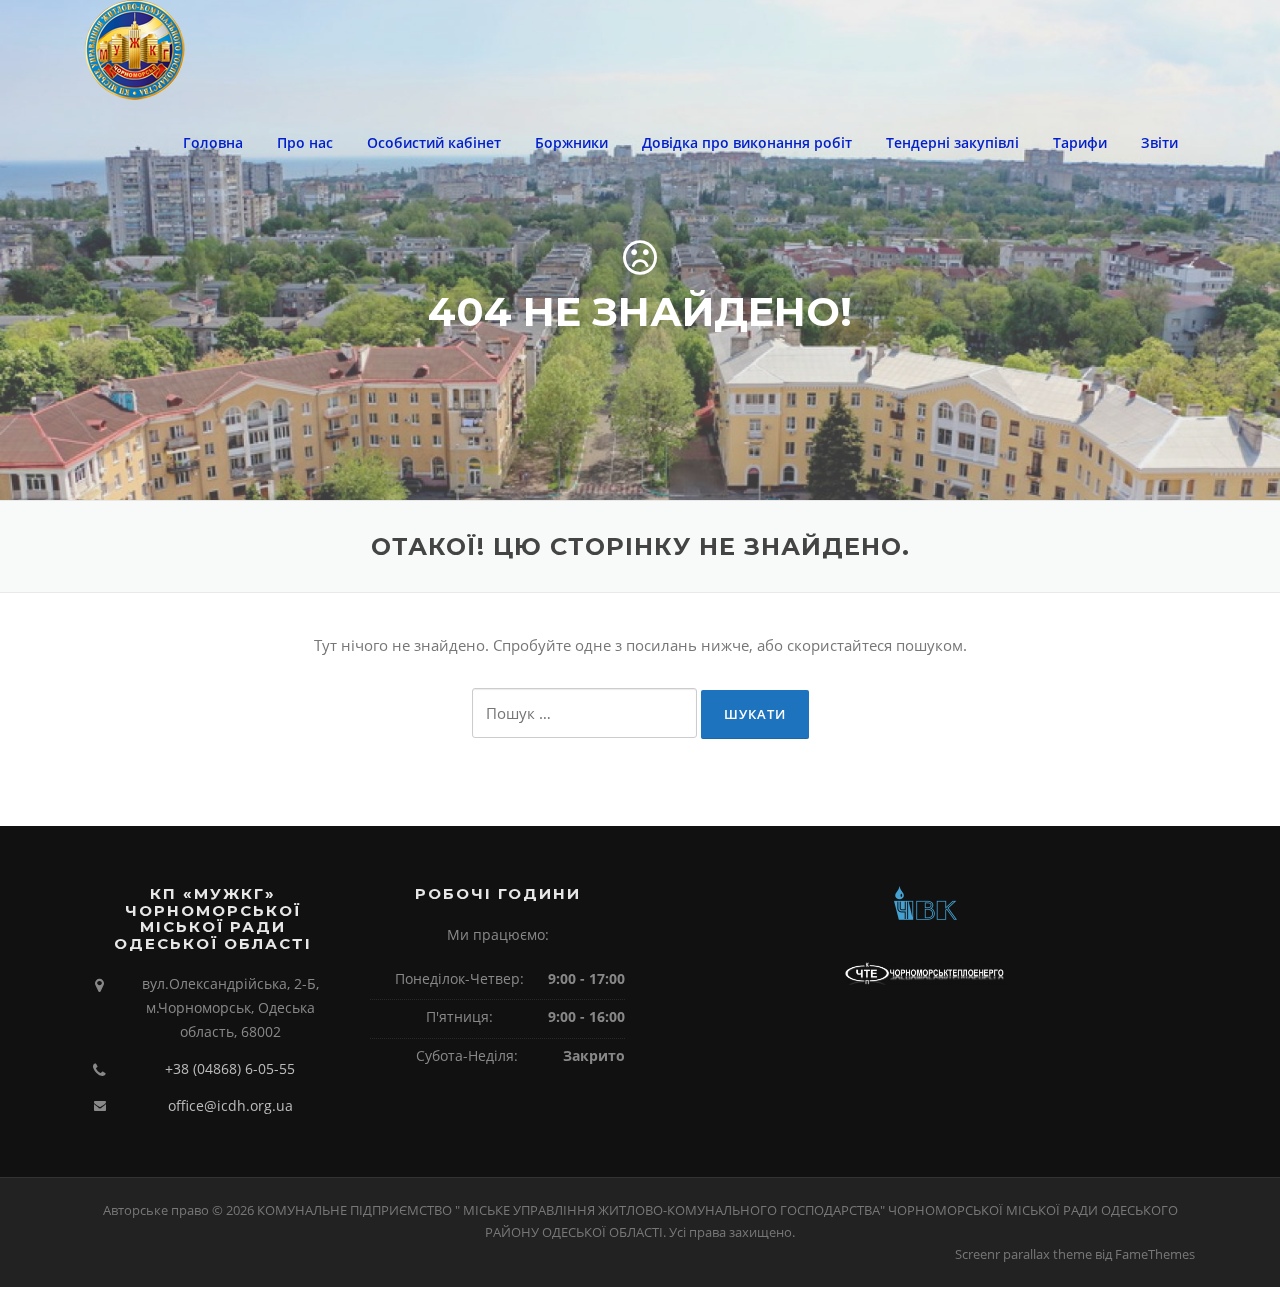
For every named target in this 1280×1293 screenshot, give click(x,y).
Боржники (571, 142)
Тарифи (1080, 142)
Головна (213, 142)
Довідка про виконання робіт (747, 142)
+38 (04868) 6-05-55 (230, 1068)
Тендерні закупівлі (952, 142)
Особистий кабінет (434, 142)
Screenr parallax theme (1023, 1254)
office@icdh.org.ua (230, 1105)
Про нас (305, 142)
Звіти (1159, 142)
